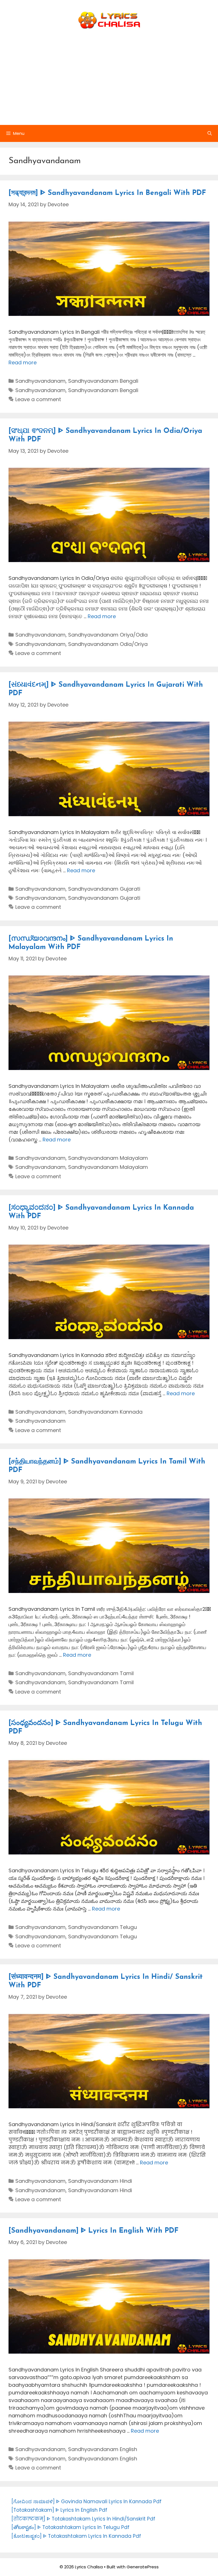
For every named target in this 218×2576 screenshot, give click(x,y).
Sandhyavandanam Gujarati (104, 889)
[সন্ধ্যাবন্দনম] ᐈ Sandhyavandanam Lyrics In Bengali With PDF (107, 193)
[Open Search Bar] (210, 133)
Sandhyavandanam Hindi (100, 2181)
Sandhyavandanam (40, 381)
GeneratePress (143, 2567)
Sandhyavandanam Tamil (101, 1673)
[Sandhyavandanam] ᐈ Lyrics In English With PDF (94, 2231)
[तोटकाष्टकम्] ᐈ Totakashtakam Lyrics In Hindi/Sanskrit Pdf (83, 2519)
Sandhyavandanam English (103, 2449)
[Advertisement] (109, 82)
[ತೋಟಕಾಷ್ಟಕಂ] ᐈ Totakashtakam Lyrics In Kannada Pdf (76, 2536)
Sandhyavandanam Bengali (103, 381)
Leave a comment (38, 399)
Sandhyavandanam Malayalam (108, 1158)
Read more (23, 362)
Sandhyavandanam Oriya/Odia (108, 635)
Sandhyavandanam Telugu (102, 1927)
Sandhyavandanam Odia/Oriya (108, 644)
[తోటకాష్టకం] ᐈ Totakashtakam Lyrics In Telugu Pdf (70, 2527)
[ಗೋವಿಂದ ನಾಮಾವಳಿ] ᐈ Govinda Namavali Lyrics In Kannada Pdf (86, 2501)
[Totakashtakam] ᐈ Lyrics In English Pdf (59, 2510)
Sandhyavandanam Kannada (105, 1412)
